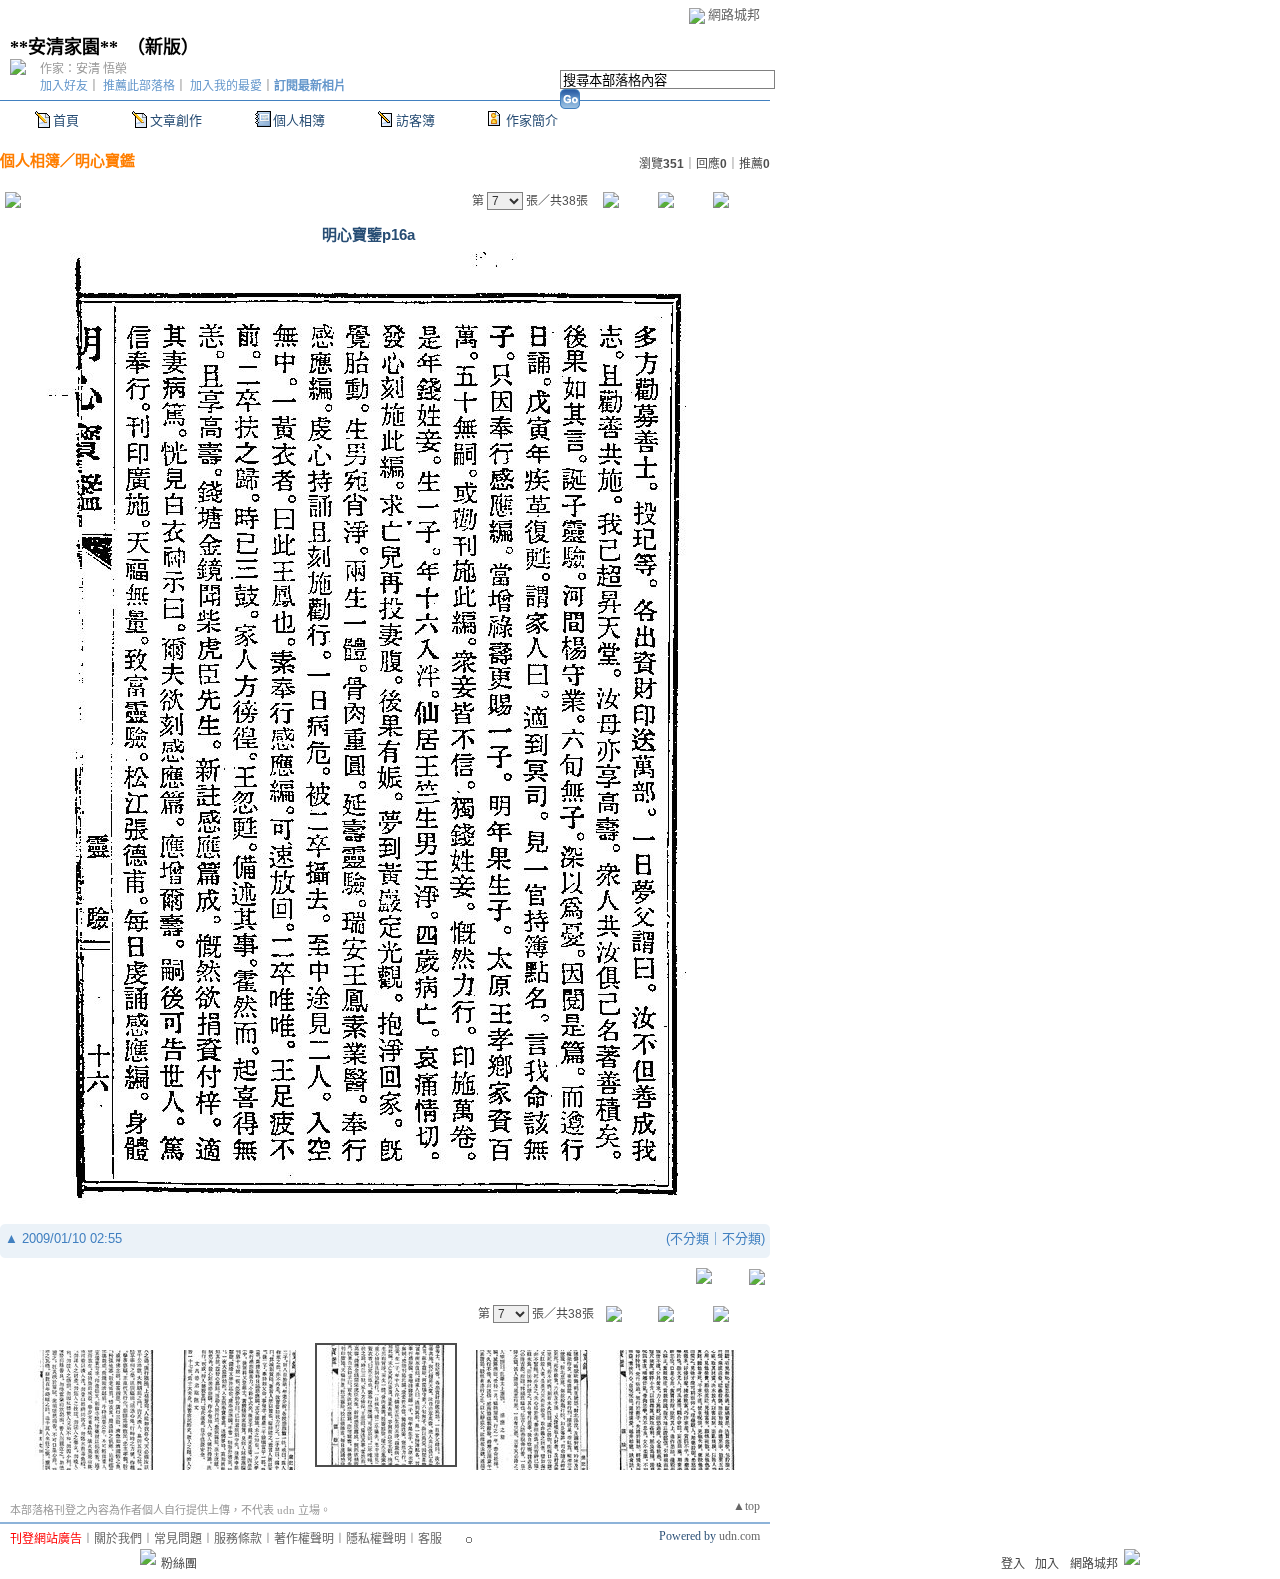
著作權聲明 (304, 1539)
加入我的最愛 (226, 86)
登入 (1013, 1564)
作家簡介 (532, 120)
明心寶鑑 (105, 160)
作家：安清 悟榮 (83, 69)
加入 (1047, 1564)
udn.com (739, 1536)
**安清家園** (64, 47)
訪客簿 (415, 120)
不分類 (689, 1238)
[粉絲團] (148, 1557)
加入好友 (64, 86)
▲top (746, 1506)
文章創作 (176, 120)
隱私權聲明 (376, 1539)
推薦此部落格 (139, 86)
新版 (163, 47)
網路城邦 (734, 14)
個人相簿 (299, 120)
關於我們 (118, 1539)
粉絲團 (179, 1564)
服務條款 (238, 1539)
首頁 (66, 120)
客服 (430, 1539)
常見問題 (178, 1539)
